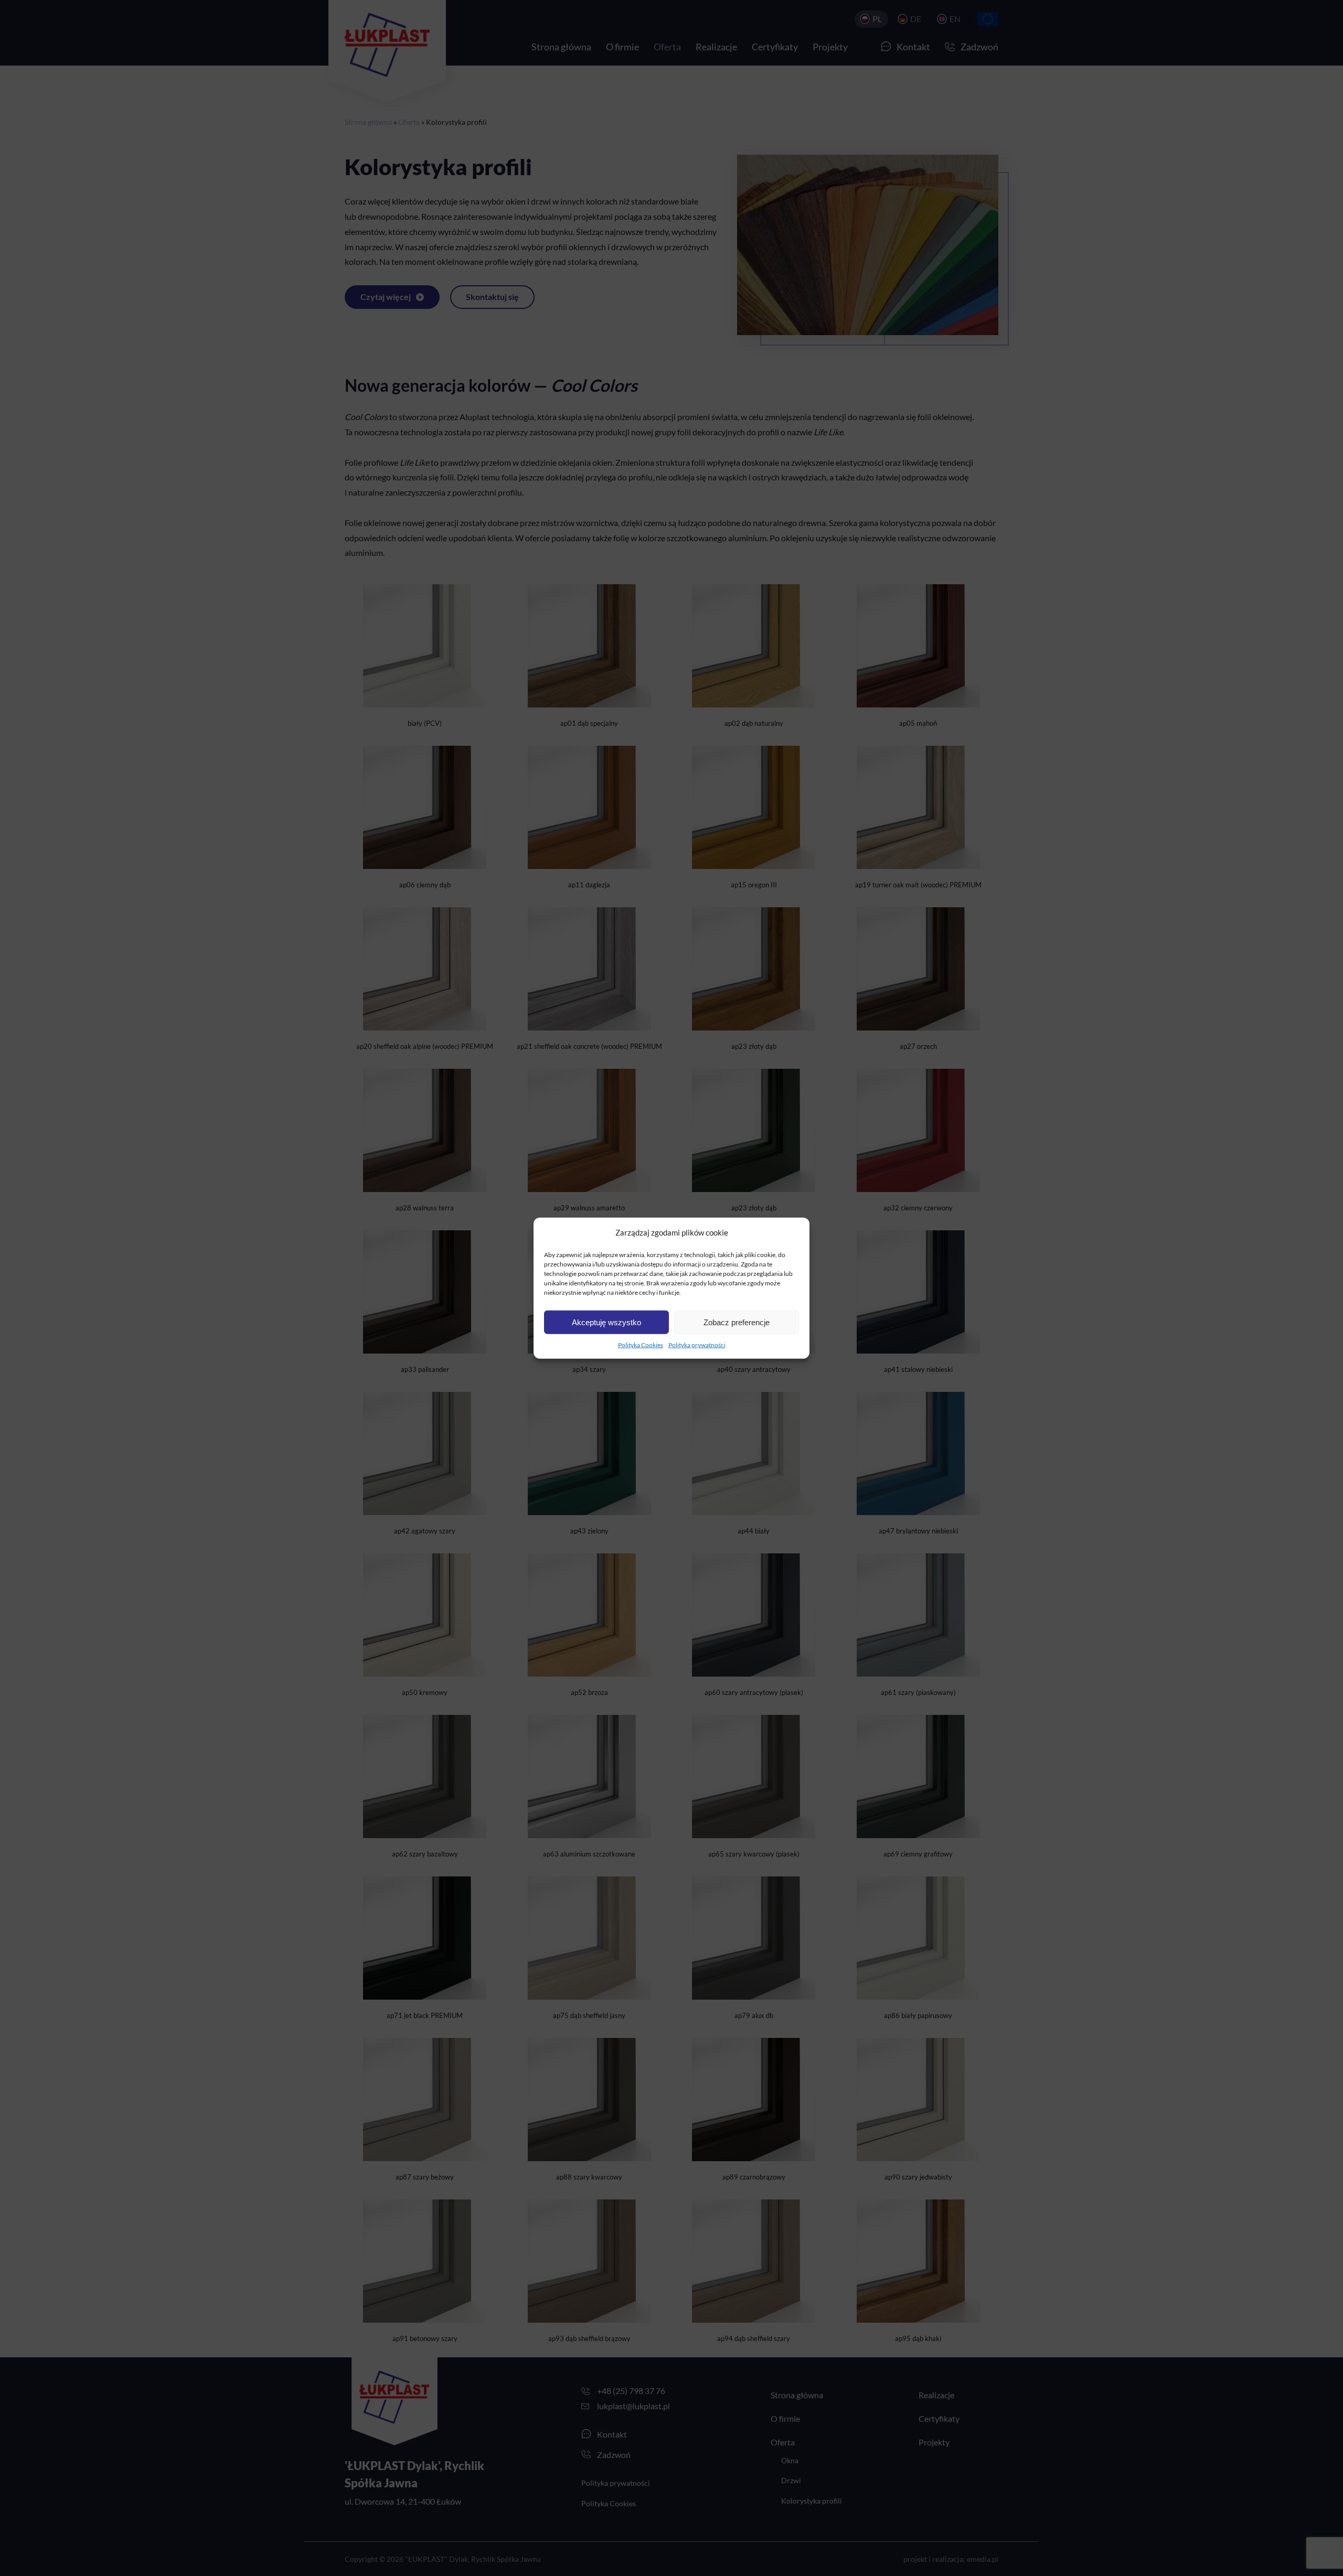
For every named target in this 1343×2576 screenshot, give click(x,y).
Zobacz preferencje (737, 1322)
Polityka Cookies (641, 1345)
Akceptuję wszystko (606, 1322)
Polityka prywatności (697, 1345)
